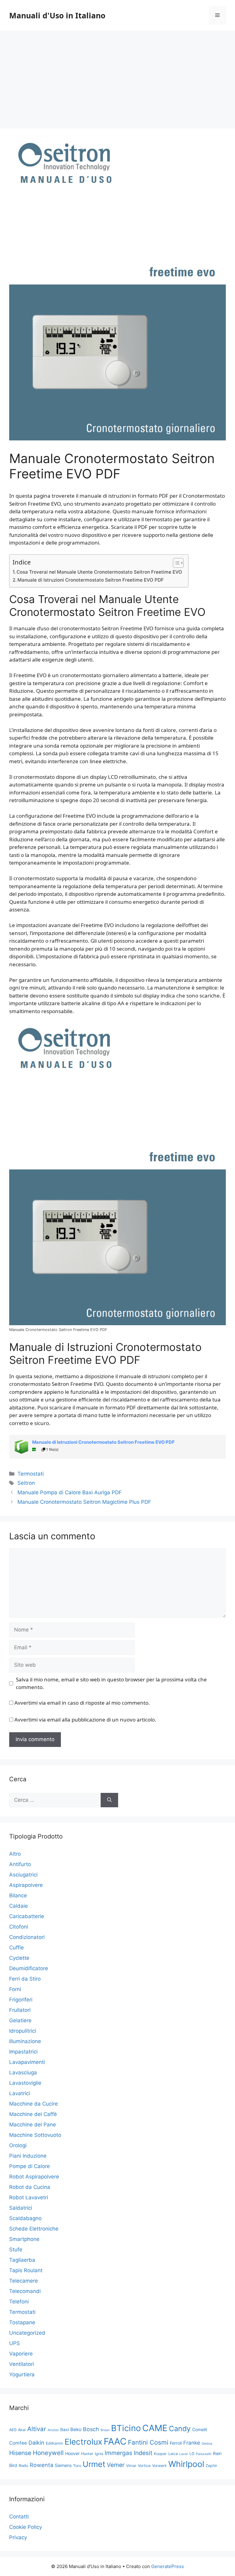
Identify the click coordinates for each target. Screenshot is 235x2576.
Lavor (184, 2454)
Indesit (143, 2453)
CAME (155, 2428)
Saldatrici (21, 2208)
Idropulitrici (23, 2031)
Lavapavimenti (27, 2062)
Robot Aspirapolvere (34, 2177)
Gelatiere (20, 2020)
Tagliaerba (22, 2260)
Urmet (94, 2464)
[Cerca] (109, 1800)
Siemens (63, 2465)
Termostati (31, 1474)
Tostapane (22, 2322)
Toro (77, 2466)
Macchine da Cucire (34, 2104)
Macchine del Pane (33, 2125)
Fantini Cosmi (148, 2442)
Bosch (91, 2429)
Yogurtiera (22, 2374)
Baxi (65, 2429)
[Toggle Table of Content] (175, 563)
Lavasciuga (23, 2072)
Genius (207, 2444)
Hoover (72, 2453)
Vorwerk (159, 2466)
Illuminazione (25, 2041)
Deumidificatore (29, 1968)
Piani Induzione (28, 2156)
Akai (22, 2430)
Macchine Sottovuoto (35, 2135)
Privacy (18, 2537)
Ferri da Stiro (25, 1979)
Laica (173, 2454)
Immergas (118, 2453)
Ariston (53, 2430)
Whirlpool (186, 2464)
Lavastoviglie (25, 2083)
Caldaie (19, 1906)
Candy (180, 2429)
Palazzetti (204, 2454)
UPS (15, 2343)
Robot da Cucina (30, 2187)
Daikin (36, 2443)
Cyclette (19, 1958)
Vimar (131, 2466)
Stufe (16, 2250)
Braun (105, 2430)
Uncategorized (27, 2333)
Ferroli (176, 2443)
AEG (13, 2430)
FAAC (115, 2441)
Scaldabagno (25, 2218)
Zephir (211, 2466)
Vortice (144, 2466)
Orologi (18, 2145)
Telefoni (19, 2302)
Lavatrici (20, 2093)
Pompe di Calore (30, 2166)
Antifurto (20, 1864)
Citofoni (19, 1927)
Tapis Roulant (26, 2270)
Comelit (200, 2429)
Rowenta (41, 2465)
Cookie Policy (26, 2527)
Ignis (99, 2454)
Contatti (19, 2517)
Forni (15, 1989)
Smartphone (24, 2239)
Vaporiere (21, 2354)
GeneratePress (168, 2566)
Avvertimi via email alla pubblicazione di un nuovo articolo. (85, 1720)
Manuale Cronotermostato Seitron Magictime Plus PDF (84, 1502)
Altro (15, 1854)
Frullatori (20, 2010)
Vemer (116, 2465)
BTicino (126, 2428)
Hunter (87, 2454)
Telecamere (24, 2281)
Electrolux (83, 2442)
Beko (76, 2429)
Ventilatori (22, 2364)
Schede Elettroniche (34, 2229)
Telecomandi (25, 2291)
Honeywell (48, 2453)
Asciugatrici (23, 1875)
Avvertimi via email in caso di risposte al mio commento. (82, 1703)
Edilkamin (54, 2443)
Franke (192, 2443)
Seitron (26, 1483)
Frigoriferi (21, 2000)
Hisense (20, 2453)
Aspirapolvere (26, 1885)
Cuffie (17, 1948)
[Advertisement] (117, 77)
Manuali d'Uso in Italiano (57, 15)
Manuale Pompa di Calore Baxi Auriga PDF (70, 1492)
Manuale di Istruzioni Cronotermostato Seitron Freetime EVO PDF (91, 580)
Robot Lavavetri (29, 2197)
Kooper (160, 2454)
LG (192, 2454)
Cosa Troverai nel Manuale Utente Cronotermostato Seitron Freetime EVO (99, 572)
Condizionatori (27, 1937)
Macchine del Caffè (33, 2114)
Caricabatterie (27, 1916)
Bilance (18, 1895)
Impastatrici (23, 2052)
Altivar (37, 2429)
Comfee (18, 2443)
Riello (23, 2466)
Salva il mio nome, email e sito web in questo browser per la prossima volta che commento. (111, 1683)
